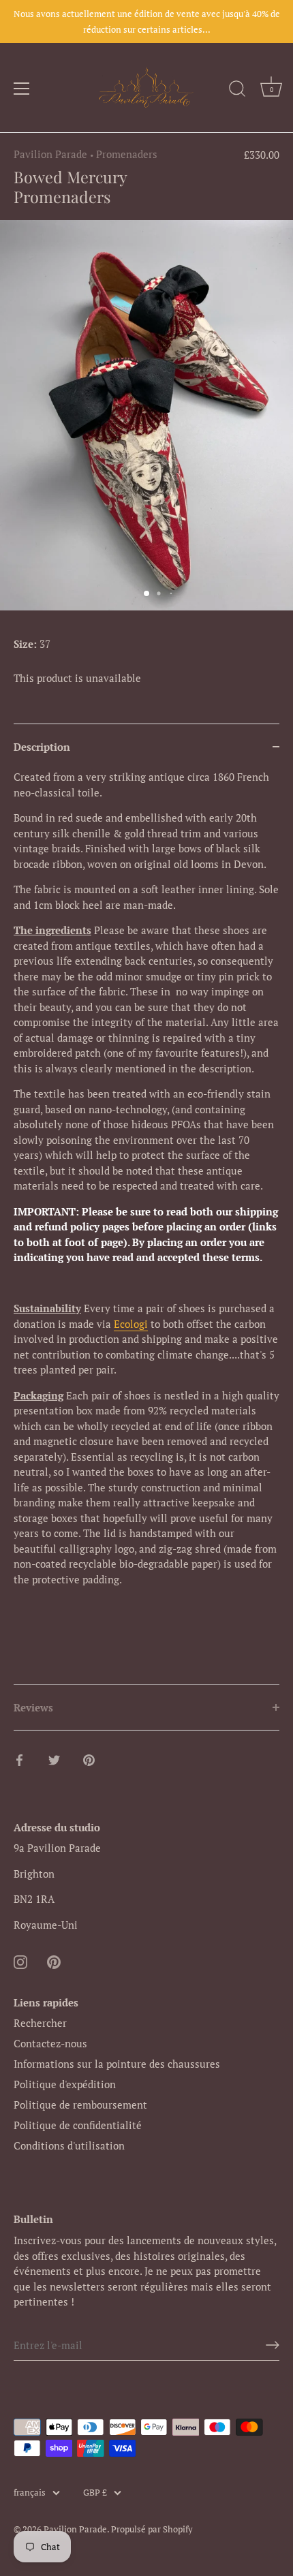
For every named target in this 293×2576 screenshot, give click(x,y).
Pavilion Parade (50, 154)
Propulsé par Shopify (152, 2529)
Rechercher (40, 2023)
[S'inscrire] (273, 2345)
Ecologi (131, 1324)
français (30, 2493)
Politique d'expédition (65, 2084)
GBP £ (95, 2493)
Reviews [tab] (33, 1707)
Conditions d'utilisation (69, 2145)
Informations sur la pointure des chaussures (117, 2064)
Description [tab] (42, 747)
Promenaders (127, 154)
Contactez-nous (50, 2043)
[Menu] (22, 89)
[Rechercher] (237, 91)
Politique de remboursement (80, 2105)
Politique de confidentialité (78, 2125)
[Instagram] (20, 1960)
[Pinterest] (54, 1960)
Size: (25, 644)
